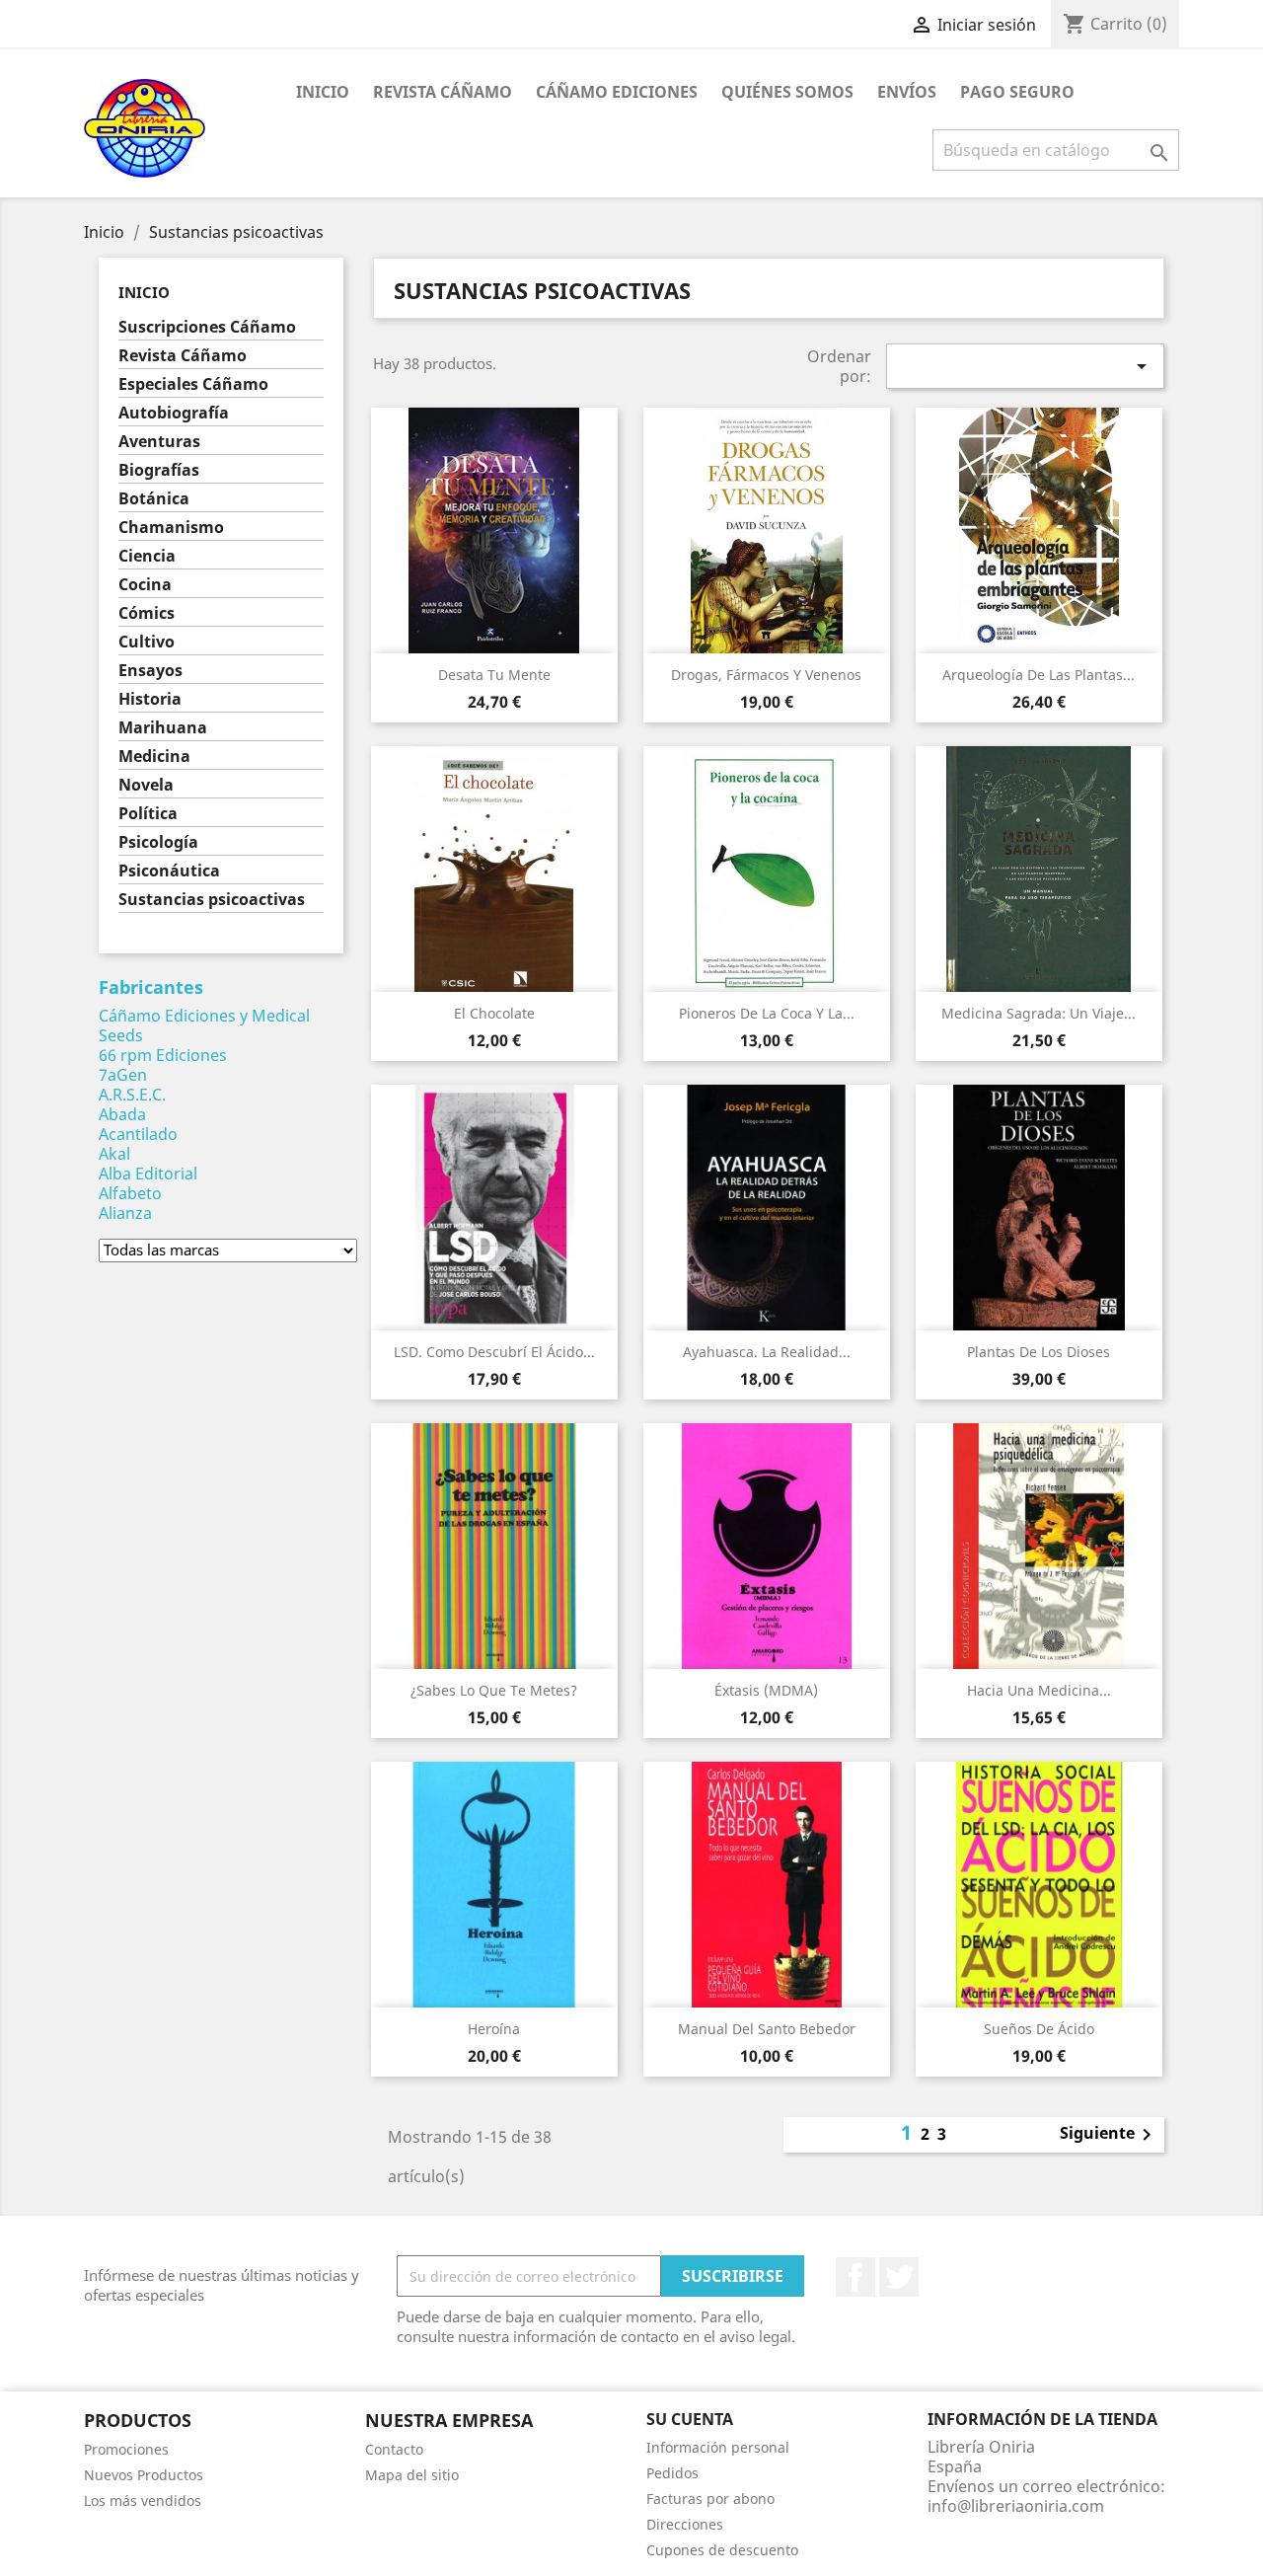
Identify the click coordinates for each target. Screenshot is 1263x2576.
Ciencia (147, 556)
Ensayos (150, 671)
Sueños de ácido (1039, 2029)
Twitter (899, 2277)
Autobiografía (174, 413)
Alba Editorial (148, 1174)
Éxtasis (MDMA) (766, 1690)
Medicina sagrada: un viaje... (1039, 1013)
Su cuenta (690, 2419)
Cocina (145, 585)
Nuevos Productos (144, 2475)
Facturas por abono (710, 2499)
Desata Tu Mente (494, 675)
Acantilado (138, 1134)
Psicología (158, 842)
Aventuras (159, 442)
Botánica (154, 499)
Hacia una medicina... (1039, 1690)
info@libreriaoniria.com (1016, 2506)
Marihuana (163, 728)
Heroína (494, 2029)
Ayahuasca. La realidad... (767, 1352)
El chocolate (494, 1013)
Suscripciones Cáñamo (207, 327)
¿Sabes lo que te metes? (494, 1690)
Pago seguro (1017, 92)
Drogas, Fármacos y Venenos (766, 675)
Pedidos (672, 2473)
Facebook (855, 2277)
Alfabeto (130, 1193)
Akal (114, 1154)
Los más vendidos (143, 2500)
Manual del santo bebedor (767, 2029)
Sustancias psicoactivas (212, 900)
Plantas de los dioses (1039, 1352)
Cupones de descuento (722, 2550)
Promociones (126, 2449)
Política (148, 814)
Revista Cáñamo (443, 92)
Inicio (323, 92)
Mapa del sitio (412, 2475)
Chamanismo (171, 528)
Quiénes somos (787, 92)
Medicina (154, 757)
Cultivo (147, 642)
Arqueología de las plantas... (1039, 675)
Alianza (125, 1213)
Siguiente (1109, 2135)
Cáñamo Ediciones (617, 92)
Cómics (147, 613)
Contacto (394, 2449)
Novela (146, 785)
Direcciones (685, 2524)
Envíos (907, 92)
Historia (150, 699)
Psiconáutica (169, 871)
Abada (122, 1114)
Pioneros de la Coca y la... (767, 1013)
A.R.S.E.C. (132, 1095)
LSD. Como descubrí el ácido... (494, 1352)
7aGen (123, 1075)
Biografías (159, 470)
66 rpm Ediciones (163, 1055)
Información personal (718, 2447)
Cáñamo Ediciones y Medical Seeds (204, 1025)
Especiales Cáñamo (193, 384)
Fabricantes (151, 987)
